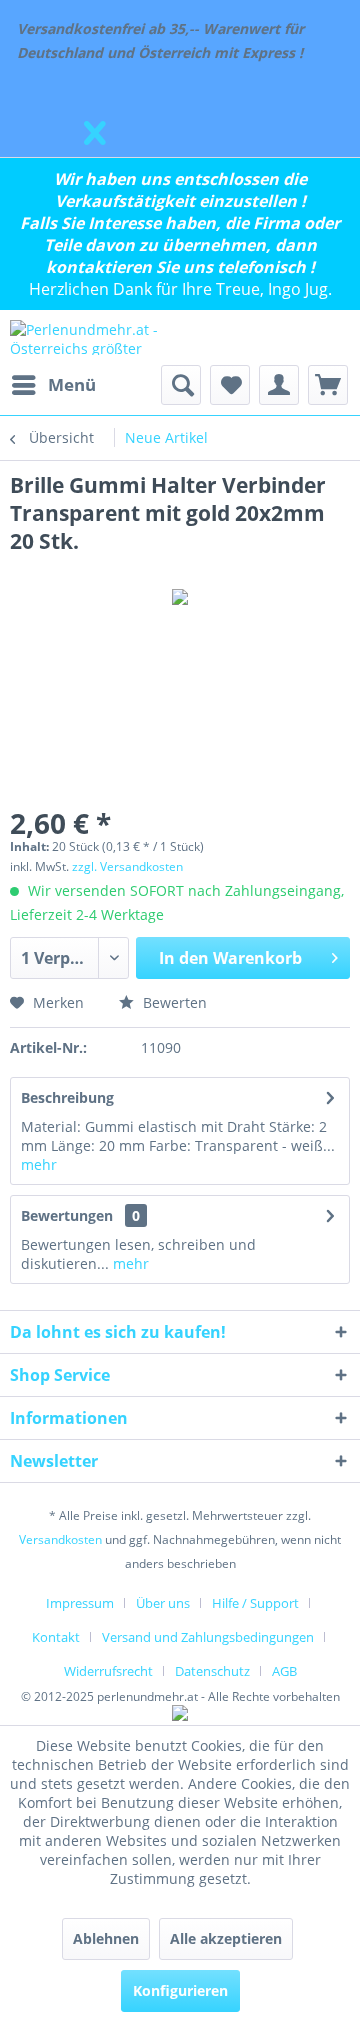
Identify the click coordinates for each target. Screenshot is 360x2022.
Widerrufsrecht (108, 1671)
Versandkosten (60, 1539)
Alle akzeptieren (226, 1938)
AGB (284, 1671)
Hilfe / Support (255, 1603)
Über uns (163, 1603)
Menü (72, 384)
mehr (39, 1164)
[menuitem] (53, 385)
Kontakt (56, 1637)
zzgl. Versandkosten (127, 866)
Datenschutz (212, 1671)
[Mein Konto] (279, 385)
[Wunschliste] (230, 385)
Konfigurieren (180, 1990)
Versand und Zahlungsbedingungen (208, 1637)
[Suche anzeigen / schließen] (181, 385)
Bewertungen (67, 1215)
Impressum (80, 1603)
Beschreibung (67, 1097)
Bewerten (173, 1002)
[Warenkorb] (328, 385)
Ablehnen (106, 1938)
